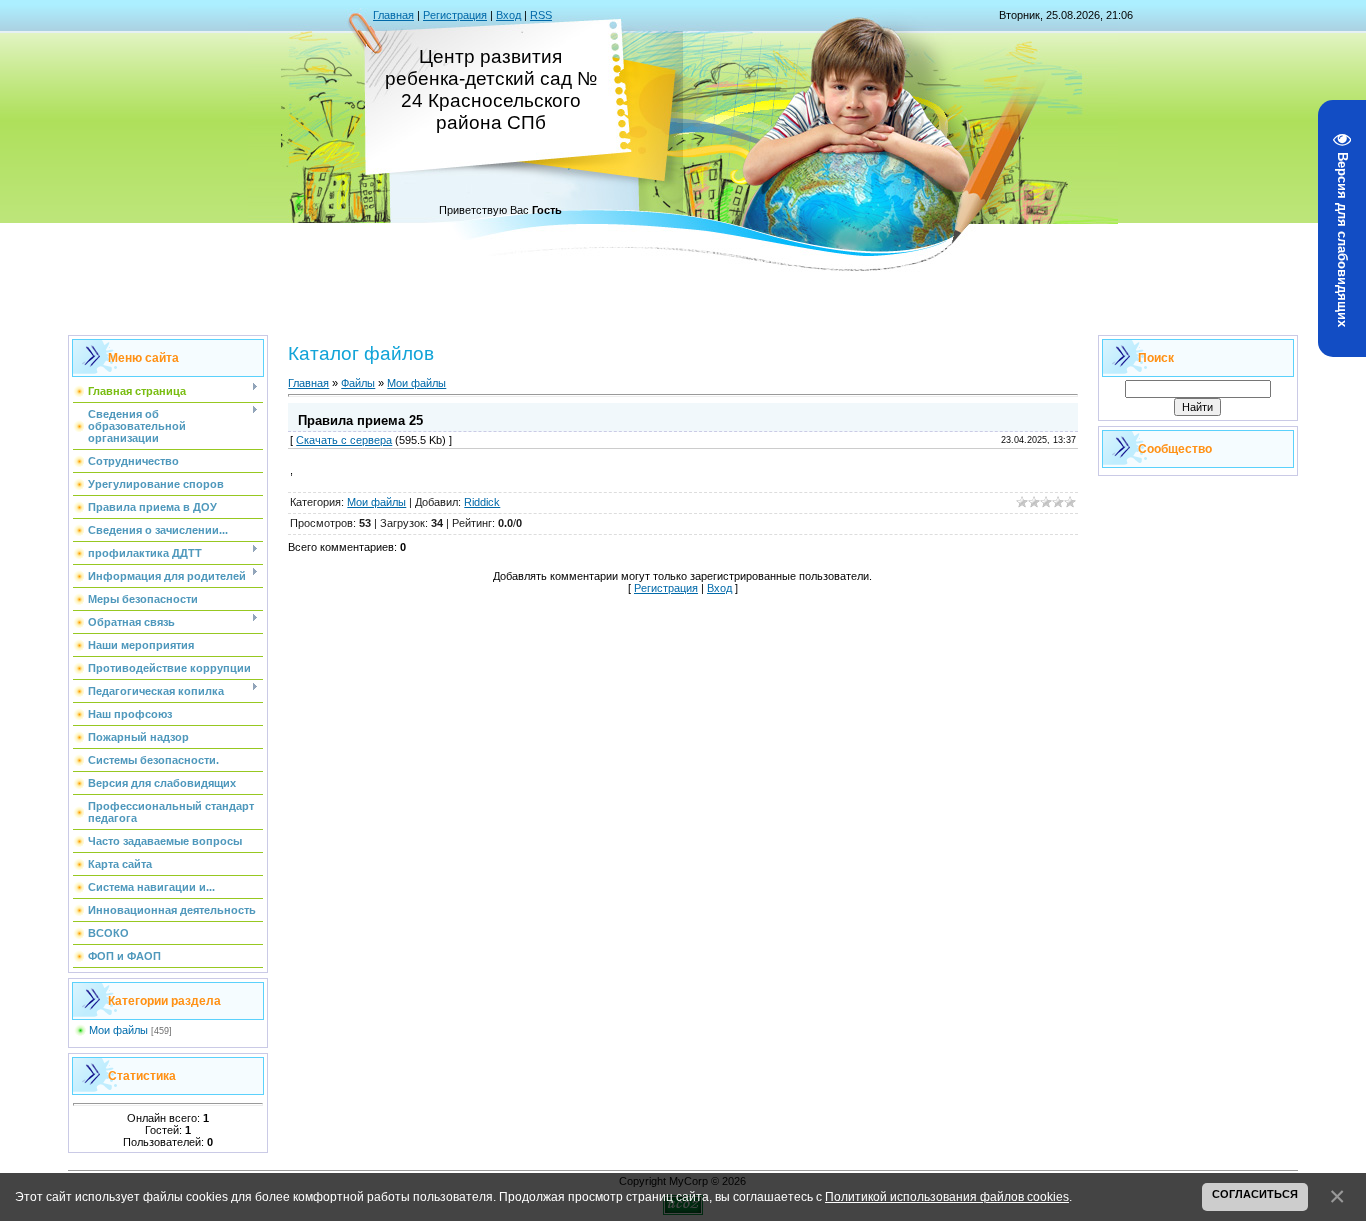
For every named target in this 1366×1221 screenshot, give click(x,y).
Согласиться (1255, 1194)
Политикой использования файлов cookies (947, 1196)
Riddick (482, 502)
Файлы (358, 383)
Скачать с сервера (344, 440)
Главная (393, 15)
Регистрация (455, 15)
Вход (508, 15)
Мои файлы (118, 1030)
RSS (541, 15)
